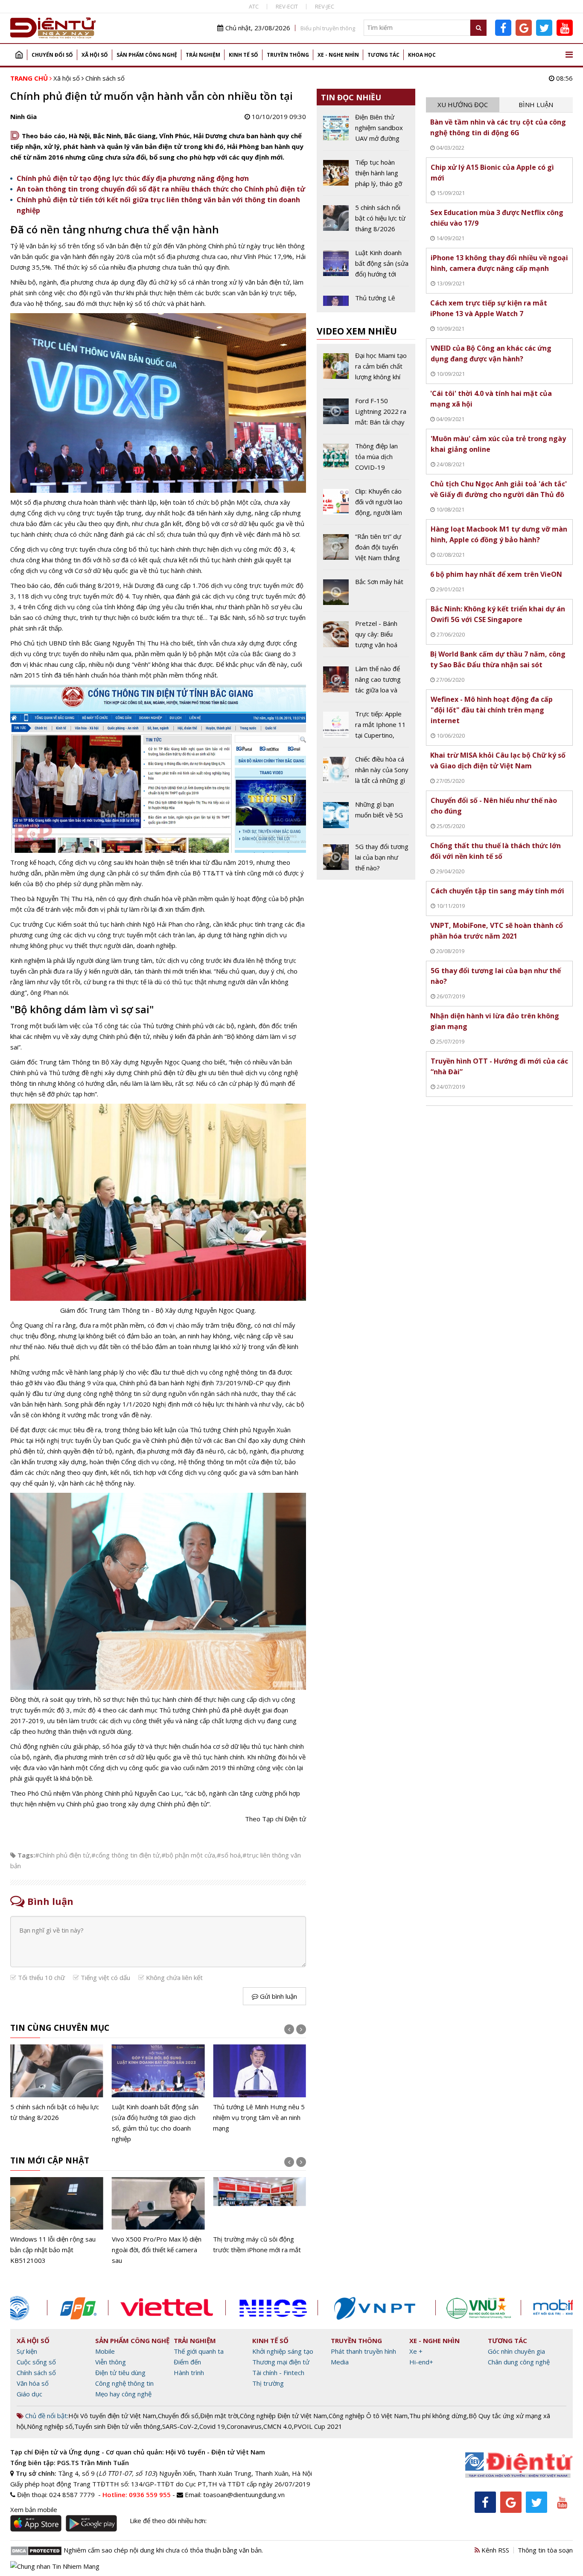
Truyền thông (288, 55)
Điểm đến (187, 2362)
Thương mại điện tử (281, 2362)
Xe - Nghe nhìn (338, 55)
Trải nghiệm (203, 55)
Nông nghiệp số (50, 2426)
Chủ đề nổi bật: (46, 2416)
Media (340, 2362)
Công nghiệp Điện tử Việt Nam (283, 2416)
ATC (254, 6)
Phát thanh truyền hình (363, 2351)
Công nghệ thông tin (124, 2383)
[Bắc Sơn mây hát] (366, 594)
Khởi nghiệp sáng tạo (283, 2351)
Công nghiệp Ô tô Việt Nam (368, 2416)
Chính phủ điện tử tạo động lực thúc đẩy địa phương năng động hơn (133, 178)
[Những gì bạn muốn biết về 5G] (366, 817)
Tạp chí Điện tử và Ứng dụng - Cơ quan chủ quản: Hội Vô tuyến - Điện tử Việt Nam (138, 2452)
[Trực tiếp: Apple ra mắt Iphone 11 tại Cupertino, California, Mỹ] (366, 728)
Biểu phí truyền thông (328, 28)
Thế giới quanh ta (199, 2351)
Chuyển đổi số (52, 55)
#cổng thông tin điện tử (125, 1855)
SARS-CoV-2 (180, 2426)
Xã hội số (95, 55)
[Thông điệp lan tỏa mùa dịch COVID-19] (366, 460)
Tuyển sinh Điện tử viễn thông (117, 2426)
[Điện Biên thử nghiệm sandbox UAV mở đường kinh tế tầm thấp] (366, 131)
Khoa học (422, 55)
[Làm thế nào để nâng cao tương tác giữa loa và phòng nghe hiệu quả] (366, 683)
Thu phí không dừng (438, 2416)
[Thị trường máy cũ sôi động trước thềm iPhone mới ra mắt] (259, 2216)
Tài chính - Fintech (278, 2372)
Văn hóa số (33, 2383)
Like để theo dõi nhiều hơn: (168, 2521)
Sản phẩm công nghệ (147, 55)
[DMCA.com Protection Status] (36, 2550)
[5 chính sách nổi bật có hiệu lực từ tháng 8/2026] (57, 2083)
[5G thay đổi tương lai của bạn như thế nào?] (366, 857)
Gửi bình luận (278, 1996)
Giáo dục (29, 2394)
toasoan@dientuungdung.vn (244, 2495)
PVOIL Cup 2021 (318, 2426)
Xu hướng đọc (463, 105)
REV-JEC (325, 6)
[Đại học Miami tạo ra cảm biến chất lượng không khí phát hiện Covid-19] (366, 369)
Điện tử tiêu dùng (120, 2372)
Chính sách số (105, 78)
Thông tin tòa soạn (545, 2550)
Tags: (26, 1855)
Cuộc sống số (36, 2362)
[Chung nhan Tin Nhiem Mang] (55, 2565)
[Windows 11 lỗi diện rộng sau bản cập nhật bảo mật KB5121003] (57, 2221)
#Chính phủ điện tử (62, 1855)
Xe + (416, 2351)
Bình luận (536, 105)
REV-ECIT (287, 6)
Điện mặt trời (219, 2416)
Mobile (105, 2351)
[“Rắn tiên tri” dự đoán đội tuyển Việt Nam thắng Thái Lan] (366, 550)
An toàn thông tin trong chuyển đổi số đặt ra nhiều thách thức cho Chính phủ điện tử (161, 189)
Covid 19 (212, 2426)
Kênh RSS (494, 2550)
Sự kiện (27, 2351)
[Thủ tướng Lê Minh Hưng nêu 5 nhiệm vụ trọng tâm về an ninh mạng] (259, 2089)
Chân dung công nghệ (519, 2362)
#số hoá (229, 1855)
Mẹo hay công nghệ (123, 2394)
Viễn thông (111, 2362)
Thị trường (268, 2383)
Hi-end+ (421, 2362)
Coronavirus (244, 2426)
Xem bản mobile (34, 2509)
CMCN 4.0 (278, 2426)
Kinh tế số (243, 55)
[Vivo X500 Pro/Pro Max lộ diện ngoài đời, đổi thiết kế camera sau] (158, 2221)
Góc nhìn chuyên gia (516, 2351)
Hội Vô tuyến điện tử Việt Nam (112, 2416)
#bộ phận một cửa (188, 1855)
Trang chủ (19, 55)
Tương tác (383, 55)
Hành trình (189, 2372)
